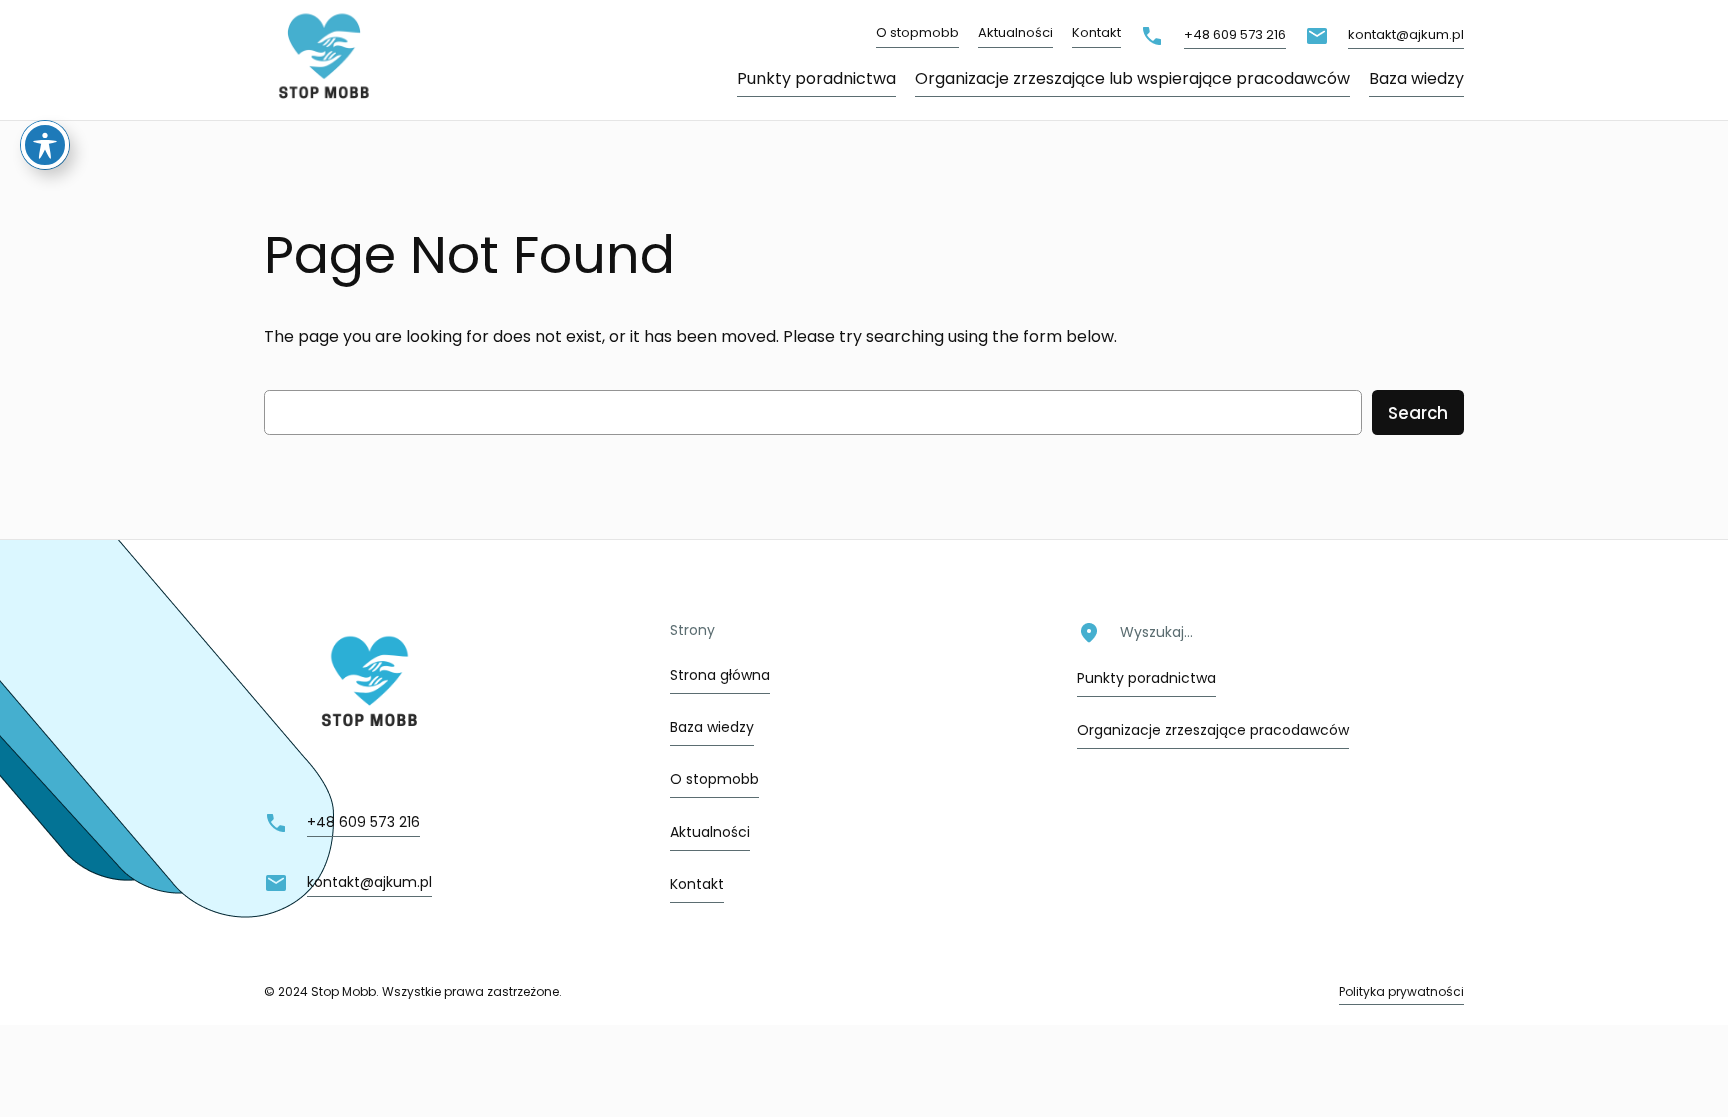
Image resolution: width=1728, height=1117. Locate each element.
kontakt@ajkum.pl (1406, 34)
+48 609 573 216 (1235, 34)
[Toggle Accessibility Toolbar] (45, 145)
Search (1418, 413)
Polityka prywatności (1401, 991)
